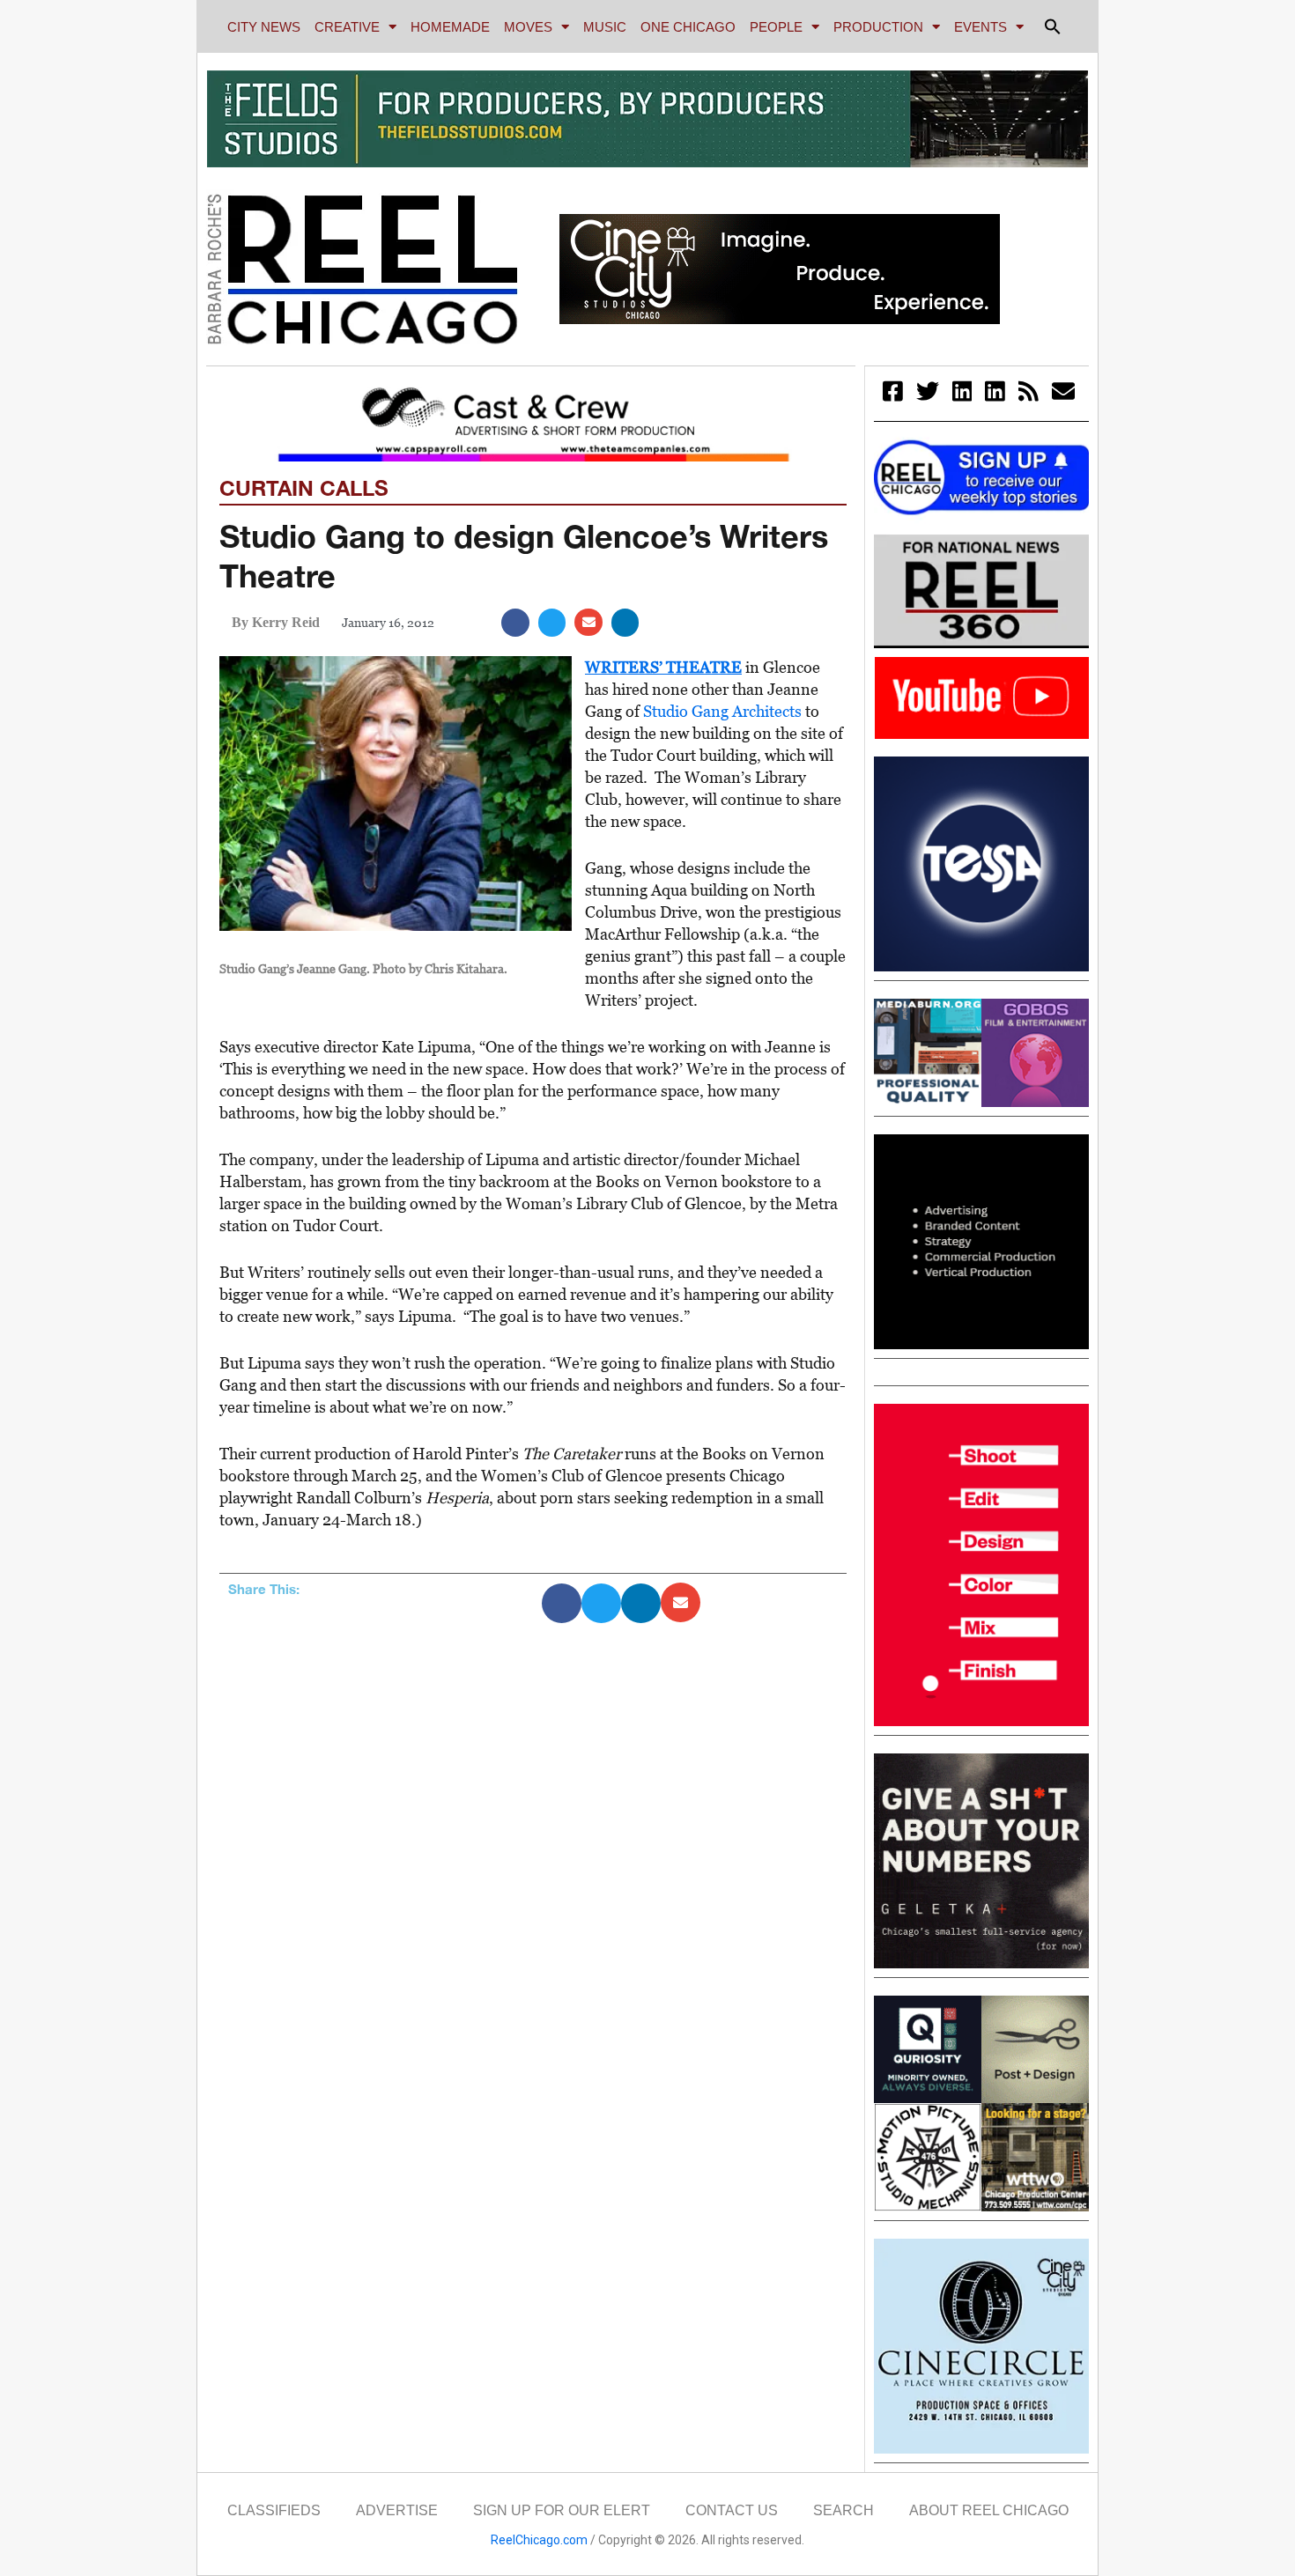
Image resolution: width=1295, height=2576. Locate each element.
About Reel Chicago (989, 2510)
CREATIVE (347, 27)
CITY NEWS (264, 27)
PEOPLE (776, 27)
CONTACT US (732, 2510)
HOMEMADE (450, 27)
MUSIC (605, 27)
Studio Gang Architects (722, 711)
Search (844, 2510)
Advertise (397, 2510)
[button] (1053, 26)
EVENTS (980, 27)
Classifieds (274, 2510)
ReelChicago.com (539, 2540)
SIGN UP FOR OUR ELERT (562, 2510)
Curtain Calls (304, 488)
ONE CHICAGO (688, 27)
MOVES (528, 27)
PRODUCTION (878, 27)
